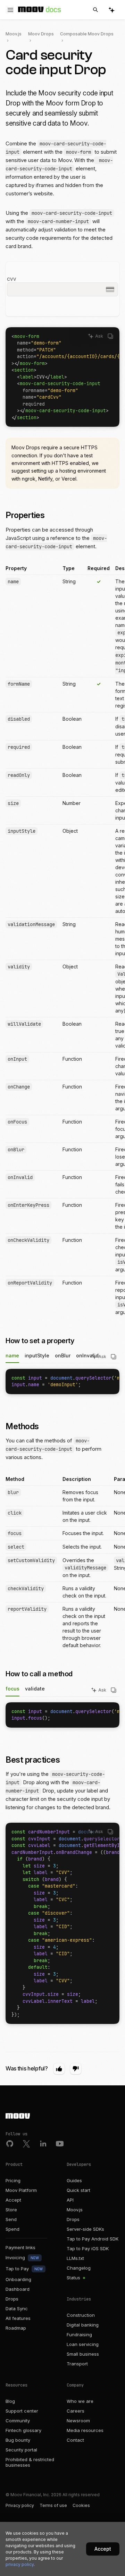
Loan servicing (83, 2344)
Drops (12, 2299)
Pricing (13, 2180)
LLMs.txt (75, 2258)
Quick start (78, 2190)
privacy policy (20, 2564)
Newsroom (78, 2421)
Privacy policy (20, 2505)
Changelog (79, 2268)
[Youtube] (60, 2144)
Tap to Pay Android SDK (93, 2239)
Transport (77, 2364)
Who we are (80, 2401)
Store (11, 2210)
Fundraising (79, 2334)
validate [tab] (35, 1689)
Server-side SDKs (85, 2229)
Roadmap (16, 2328)
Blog (10, 2401)
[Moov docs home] (40, 11)
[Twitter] (26, 2144)
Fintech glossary (23, 2430)
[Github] (10, 2144)
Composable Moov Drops (87, 34)
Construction (81, 2315)
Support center (22, 2411)
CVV (12, 279)
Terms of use (53, 2505)
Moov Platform (21, 2190)
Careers (76, 2411)
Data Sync (17, 2308)
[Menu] (10, 10)
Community (18, 2421)
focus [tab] (12, 1689)
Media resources (85, 2430)
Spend (12, 2229)
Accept (13, 2200)
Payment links (20, 2247)
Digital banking (83, 2325)
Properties (26, 515)
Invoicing (22, 2257)
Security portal (21, 2450)
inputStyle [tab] (37, 1355)
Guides (74, 2180)
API (70, 2200)
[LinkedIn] (43, 2144)
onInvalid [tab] (87, 1355)
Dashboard (18, 2289)
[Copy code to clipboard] (110, 336)
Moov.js (14, 34)
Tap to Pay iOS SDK (88, 2248)
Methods (23, 1426)
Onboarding (18, 2279)
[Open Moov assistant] (111, 10)
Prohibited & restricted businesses (30, 2462)
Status (74, 2278)
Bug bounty (18, 2440)
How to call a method (40, 1674)
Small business (83, 2354)
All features (18, 2318)
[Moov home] (62, 2117)
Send (11, 2219)
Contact (75, 2440)
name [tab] (12, 1355)
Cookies (81, 2505)
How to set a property (41, 1341)
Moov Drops (41, 34)
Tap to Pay (24, 2269)
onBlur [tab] (63, 1355)
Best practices (34, 1760)
